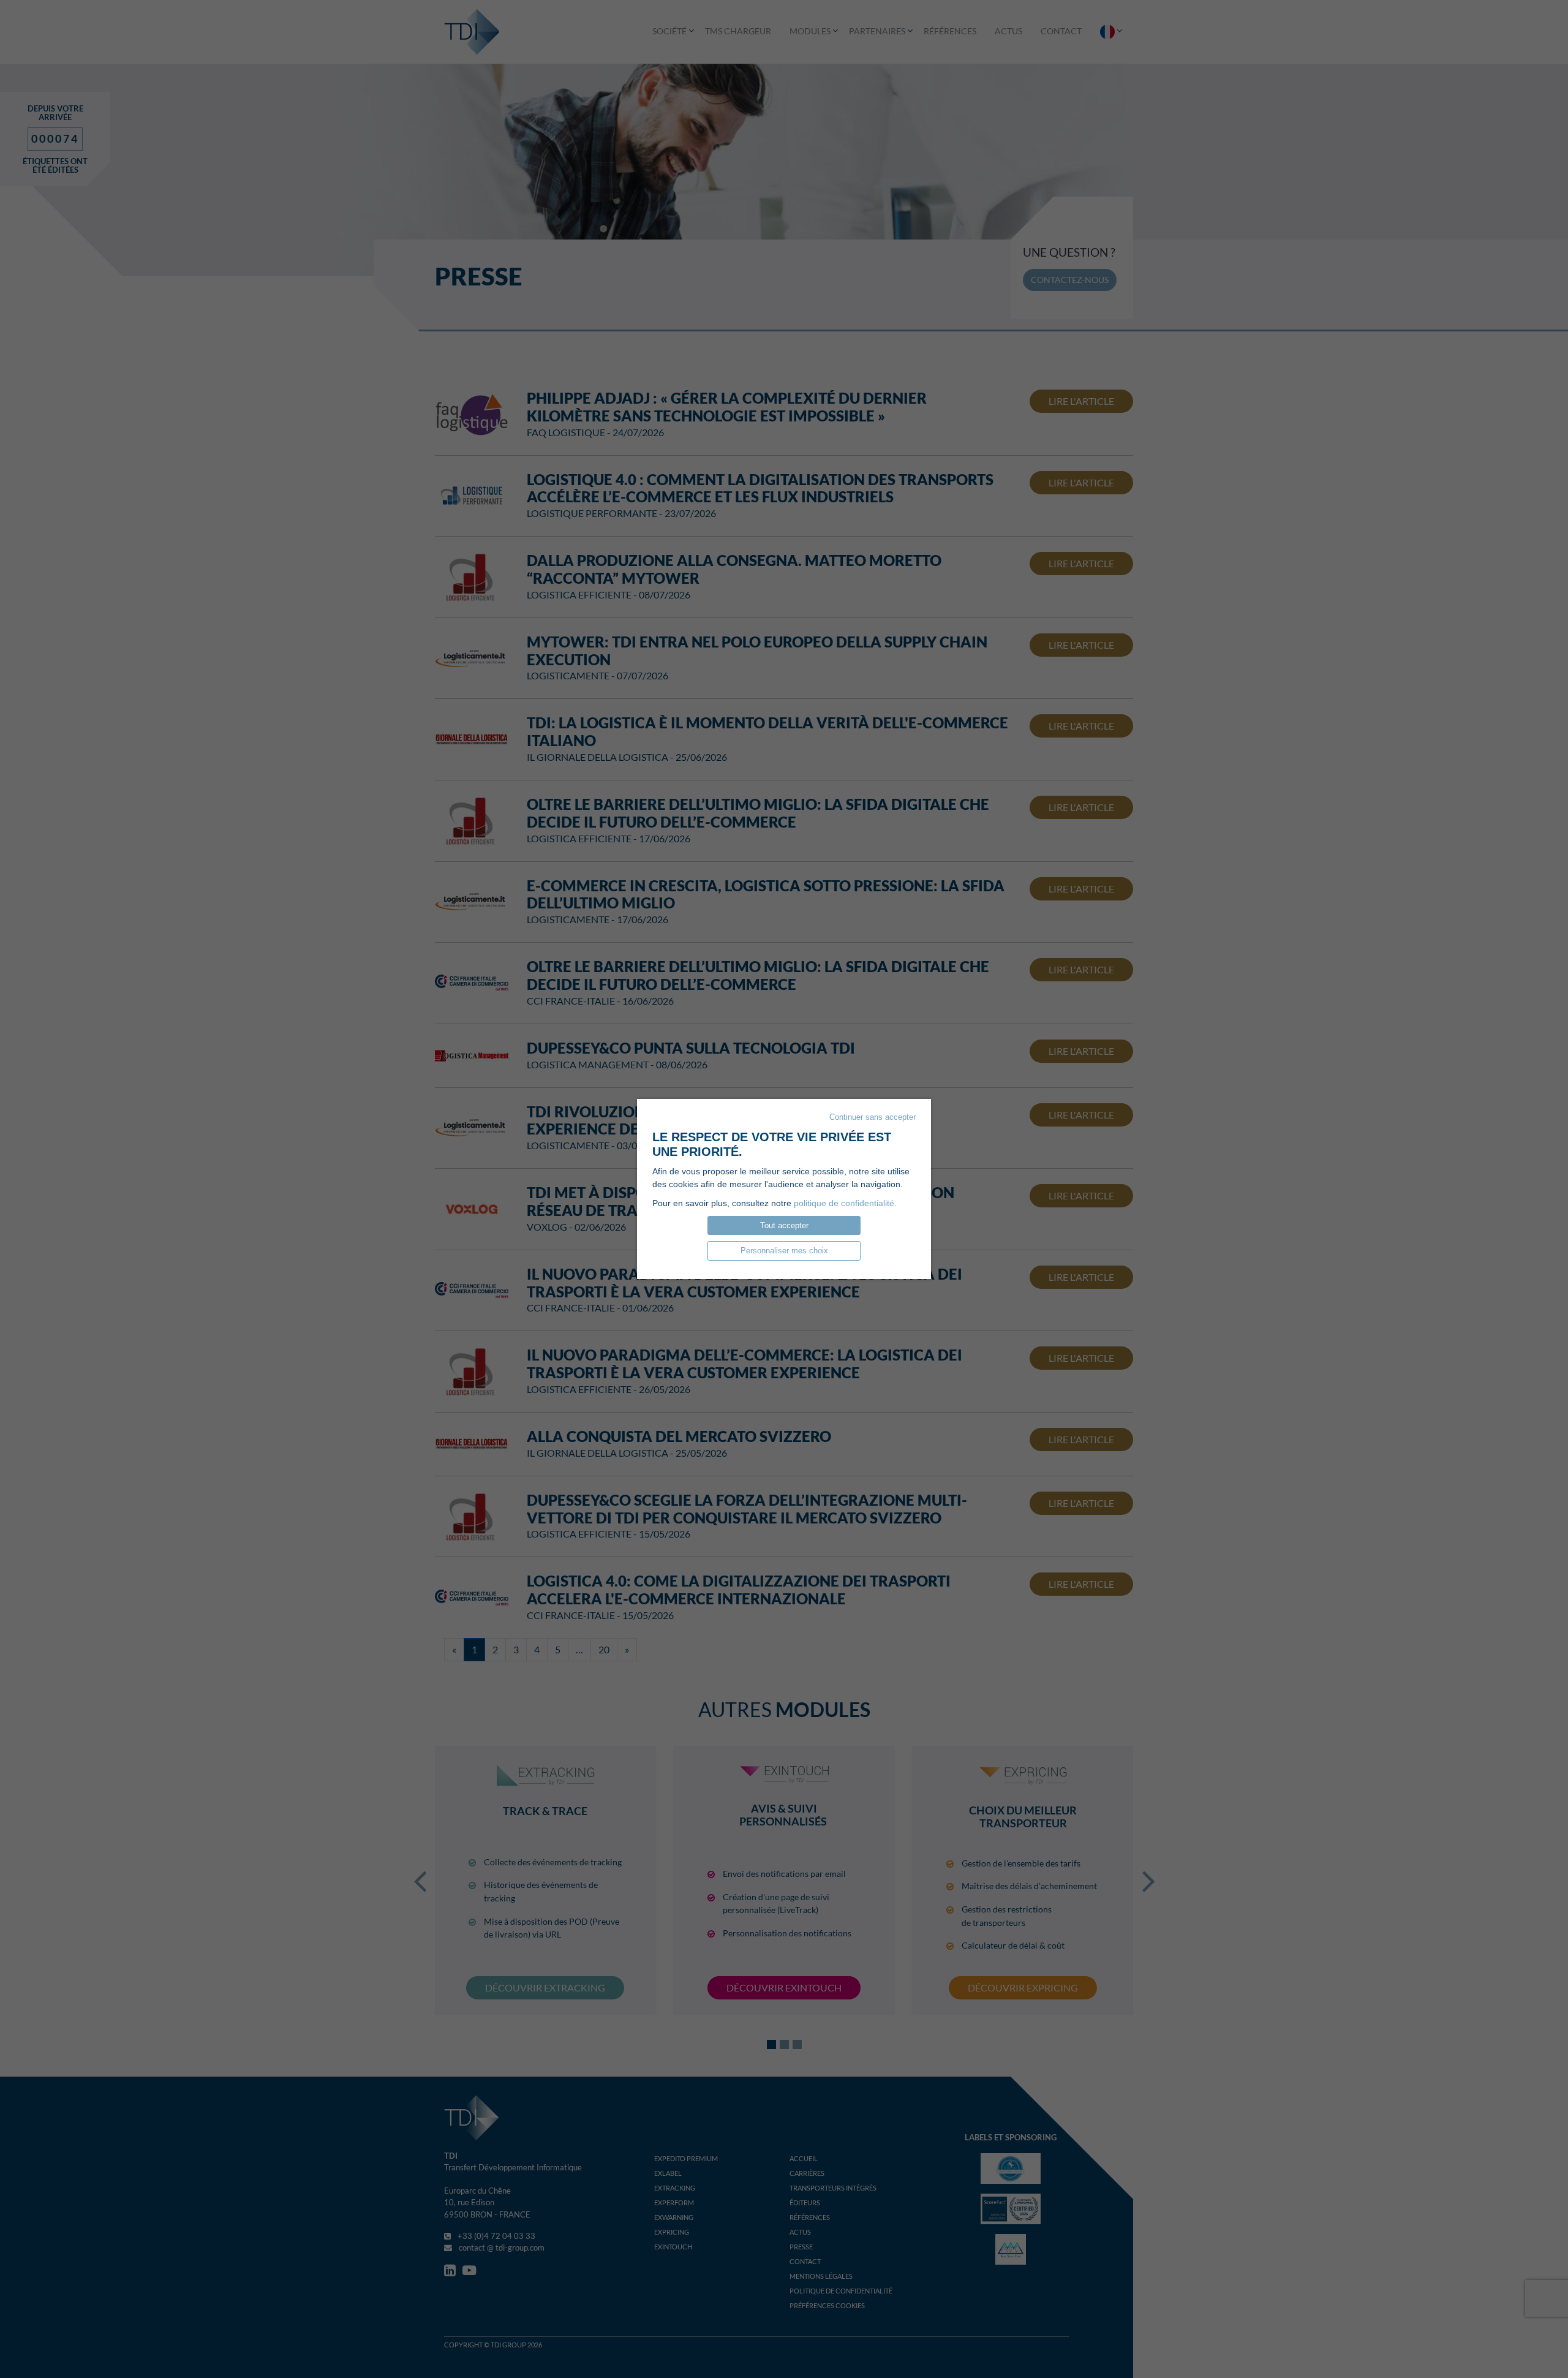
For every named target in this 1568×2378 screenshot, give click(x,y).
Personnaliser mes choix (784, 1251)
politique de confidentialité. (845, 1203)
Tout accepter (784, 1225)
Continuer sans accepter (873, 1117)
